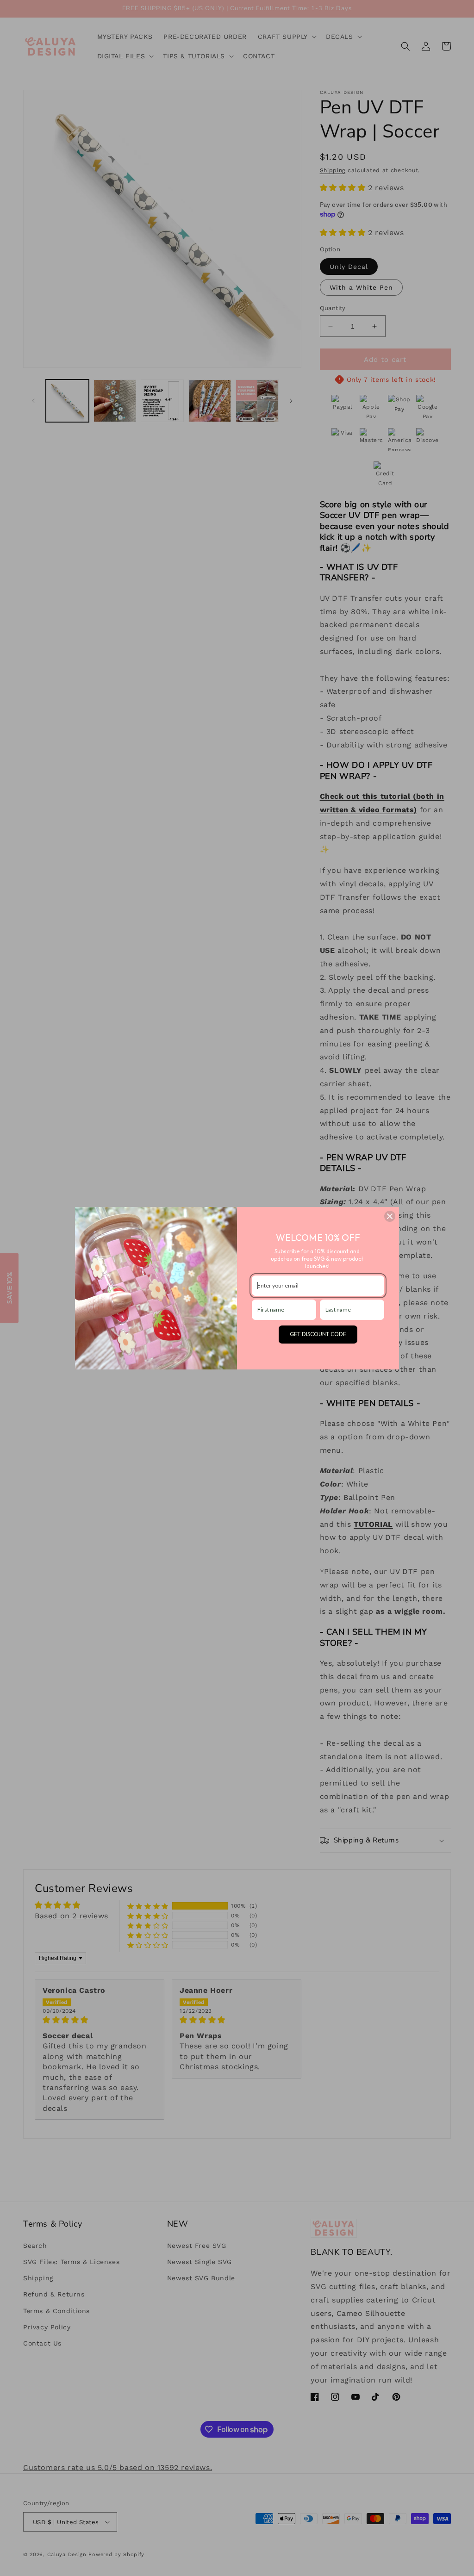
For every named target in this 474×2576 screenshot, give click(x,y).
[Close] (390, 1216)
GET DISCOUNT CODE (318, 1334)
